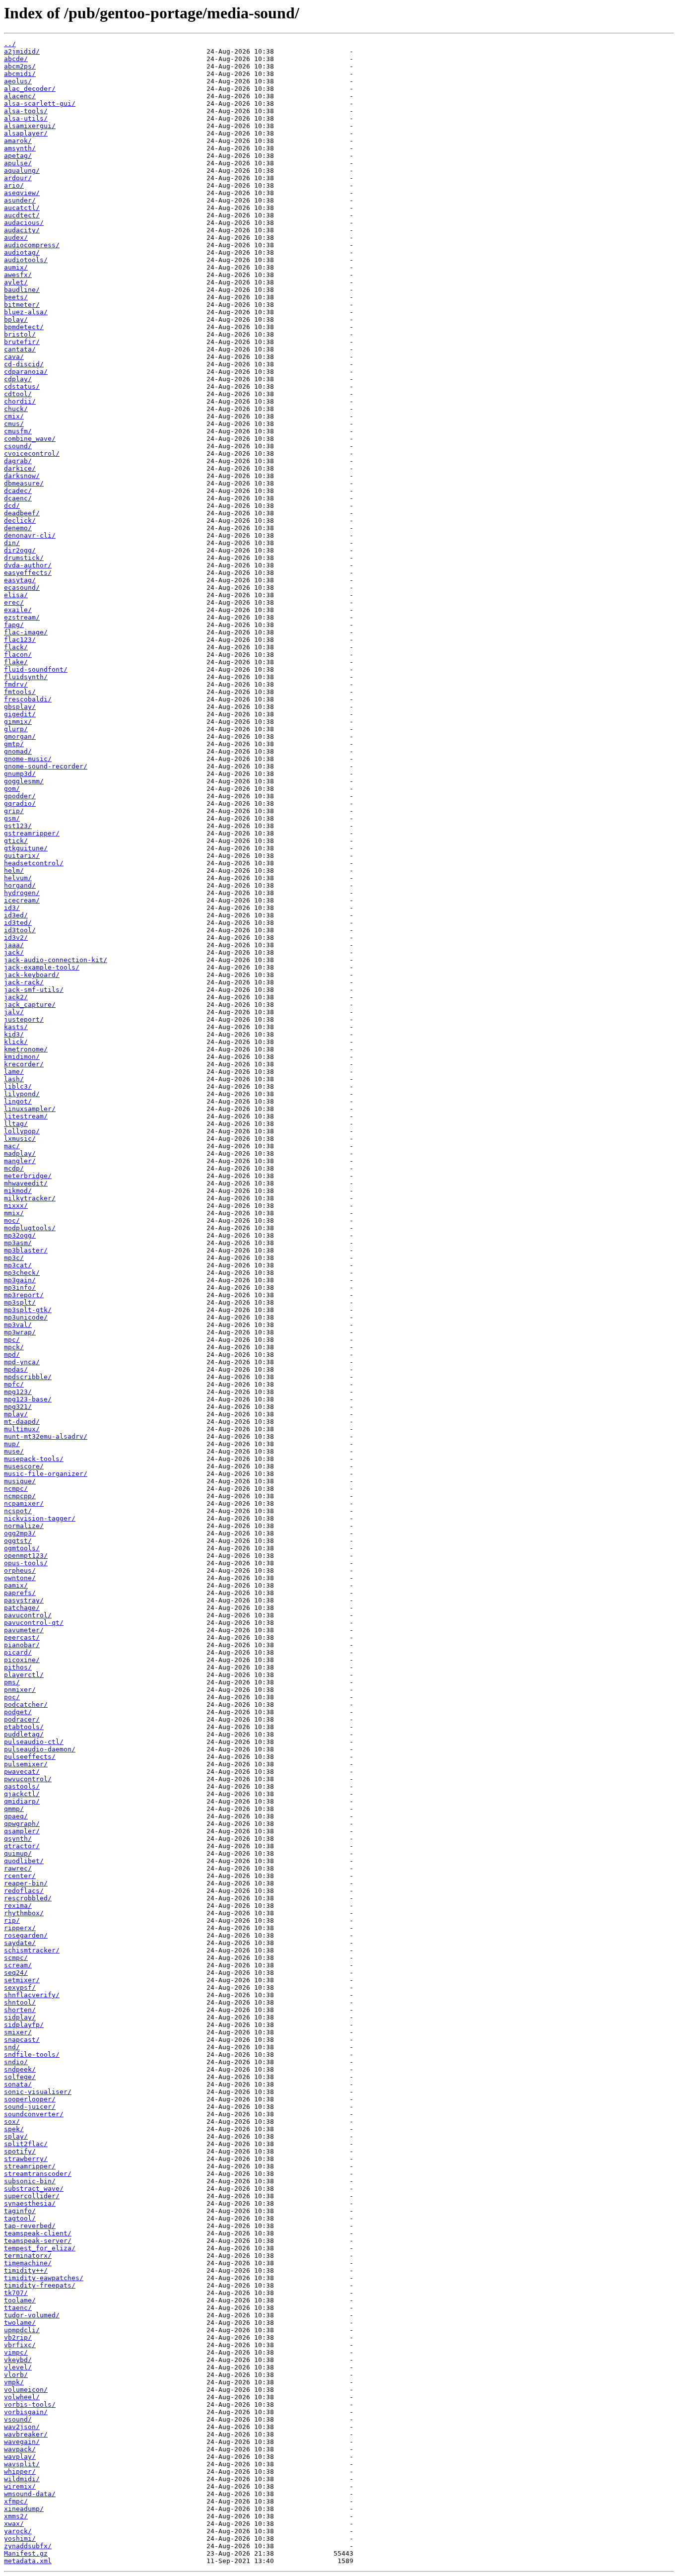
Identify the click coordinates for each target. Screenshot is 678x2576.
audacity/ (22, 230)
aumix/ (16, 267)
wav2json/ (22, 2427)
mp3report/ (24, 1295)
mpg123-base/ (28, 1399)
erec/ (14, 602)
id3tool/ (20, 930)
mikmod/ (18, 1191)
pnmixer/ (20, 1690)
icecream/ (22, 900)
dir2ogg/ (20, 550)
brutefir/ (22, 342)
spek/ (14, 2129)
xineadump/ (24, 2509)
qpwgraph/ (22, 1824)
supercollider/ (32, 2196)
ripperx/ (20, 1928)
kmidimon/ (22, 1057)
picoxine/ (22, 1660)
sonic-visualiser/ (38, 2092)
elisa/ (16, 595)
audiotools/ (26, 260)
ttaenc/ (18, 2308)
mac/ (12, 1146)
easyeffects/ (28, 573)
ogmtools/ (22, 1548)
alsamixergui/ (30, 126)
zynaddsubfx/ (28, 2546)
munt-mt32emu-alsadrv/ (46, 1436)
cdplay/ (18, 379)
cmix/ (14, 416)
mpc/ (12, 1340)
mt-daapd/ (22, 1422)
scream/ (18, 1965)
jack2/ (16, 997)
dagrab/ (18, 461)
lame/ (14, 1072)
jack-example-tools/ (42, 967)
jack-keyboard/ (32, 975)
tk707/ (16, 2293)
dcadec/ (18, 491)
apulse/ (18, 163)
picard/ (18, 1652)
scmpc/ (16, 1958)
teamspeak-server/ (38, 2241)
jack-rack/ (24, 982)
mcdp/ (14, 1168)
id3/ (12, 908)
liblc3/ (18, 1086)
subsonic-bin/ (30, 2181)
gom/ (12, 789)
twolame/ (20, 2323)
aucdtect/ (22, 215)
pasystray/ (24, 1600)
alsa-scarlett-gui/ (40, 104)
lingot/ (18, 1101)
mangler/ (20, 1161)
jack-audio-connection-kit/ (56, 960)
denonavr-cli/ (30, 535)
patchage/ (22, 1608)
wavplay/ (20, 2457)
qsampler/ (22, 1831)
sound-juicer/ (30, 2107)
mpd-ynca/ (22, 1362)
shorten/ (20, 2010)
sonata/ (18, 2084)
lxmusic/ (20, 1139)
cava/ (14, 357)
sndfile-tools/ (32, 2054)
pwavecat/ (22, 1772)
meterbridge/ (28, 1176)
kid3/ (14, 1034)
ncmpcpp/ (20, 1496)
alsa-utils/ (26, 118)
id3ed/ (16, 915)
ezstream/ (22, 617)
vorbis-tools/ (30, 2404)
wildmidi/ (22, 2479)
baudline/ (22, 290)
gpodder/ (20, 796)
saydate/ (20, 1943)
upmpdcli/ (22, 2330)
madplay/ (20, 1153)
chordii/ (20, 401)
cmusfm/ (18, 431)
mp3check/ (22, 1273)
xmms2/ (16, 2516)
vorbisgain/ (26, 2412)
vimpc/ (16, 2352)
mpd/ (12, 1355)
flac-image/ (26, 632)
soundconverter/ (34, 2114)
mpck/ (14, 1347)
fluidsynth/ (26, 677)
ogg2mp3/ (20, 1533)
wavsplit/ (22, 2464)
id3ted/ (18, 923)
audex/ (16, 238)
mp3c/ (14, 1258)
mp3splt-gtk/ (28, 1310)
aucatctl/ (22, 208)
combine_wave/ (30, 439)
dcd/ (12, 506)
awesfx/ (18, 275)
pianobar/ (22, 1645)
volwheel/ (22, 2397)
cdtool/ (18, 394)
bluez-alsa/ (26, 312)
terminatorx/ (28, 2256)
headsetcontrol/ (34, 863)
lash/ (14, 1079)
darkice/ (20, 468)
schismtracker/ (32, 1950)
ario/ (14, 185)
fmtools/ (20, 692)
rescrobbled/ (28, 1898)
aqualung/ (22, 171)
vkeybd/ (18, 2360)
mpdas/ (16, 1369)
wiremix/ (20, 2486)
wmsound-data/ (30, 2494)
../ (10, 44)
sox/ (12, 2122)
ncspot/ (18, 1511)
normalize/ (24, 1526)
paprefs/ (20, 1593)
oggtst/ (18, 1541)
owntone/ (20, 1578)
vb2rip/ (18, 2337)
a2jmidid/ (22, 51)
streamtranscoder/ (38, 2174)
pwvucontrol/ (28, 1779)
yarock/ (18, 2531)
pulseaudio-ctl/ (34, 1742)
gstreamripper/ (32, 833)
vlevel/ (18, 2367)
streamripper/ (30, 2166)
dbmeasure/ (24, 483)
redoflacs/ (24, 1891)
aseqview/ (22, 193)
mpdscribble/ (28, 1377)
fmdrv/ (16, 684)
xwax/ (14, 2524)
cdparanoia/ (26, 372)
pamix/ (16, 1585)
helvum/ (18, 878)
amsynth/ (20, 148)
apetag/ (18, 156)
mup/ (12, 1444)
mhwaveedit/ (26, 1183)
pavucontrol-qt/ (34, 1623)
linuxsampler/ (30, 1109)
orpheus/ (20, 1570)
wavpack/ (20, 2449)
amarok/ (18, 141)
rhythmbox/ (24, 1913)
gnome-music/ (28, 759)
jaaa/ (14, 945)
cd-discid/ (24, 364)
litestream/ (26, 1116)
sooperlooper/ (30, 2099)
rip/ (12, 1920)
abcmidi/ (20, 74)
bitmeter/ (22, 305)
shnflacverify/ (32, 1995)
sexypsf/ (20, 1987)
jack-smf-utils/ (34, 990)
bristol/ (20, 334)
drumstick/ (24, 558)
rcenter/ (20, 1876)
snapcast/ (22, 2040)
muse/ (14, 1451)
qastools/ (22, 1786)
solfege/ (20, 2077)
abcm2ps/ (20, 66)
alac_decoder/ (30, 89)
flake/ (16, 662)
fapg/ (14, 625)
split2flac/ (26, 2144)
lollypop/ (22, 1131)
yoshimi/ (20, 2539)
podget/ (18, 1712)
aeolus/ (18, 81)
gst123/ (18, 826)
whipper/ (20, 2472)
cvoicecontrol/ (32, 453)
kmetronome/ (26, 1049)
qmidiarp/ (22, 1801)
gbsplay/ (20, 707)
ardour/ (18, 178)
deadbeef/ (22, 513)
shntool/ (20, 2002)
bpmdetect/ (24, 327)
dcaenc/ (18, 498)
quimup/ (18, 1853)
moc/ (12, 1220)
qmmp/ (14, 1809)
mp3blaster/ (26, 1250)
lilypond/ (22, 1094)
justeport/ (24, 1019)
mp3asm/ (18, 1243)
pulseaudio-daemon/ (40, 1749)
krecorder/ (24, 1064)
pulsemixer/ (26, 1764)
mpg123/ (18, 1392)
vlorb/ (16, 2375)
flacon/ (18, 655)
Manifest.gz (26, 2553)
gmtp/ (14, 744)
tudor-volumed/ (32, 2315)
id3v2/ (16, 938)
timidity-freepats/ (40, 2285)
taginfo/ (20, 2211)
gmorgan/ (20, 736)
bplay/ (16, 319)
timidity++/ (26, 2270)
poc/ (12, 1697)
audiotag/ (22, 252)
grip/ (14, 811)
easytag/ (20, 580)
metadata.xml (28, 2561)
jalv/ (14, 1012)
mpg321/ (18, 1407)
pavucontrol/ (28, 1615)
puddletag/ (24, 1734)
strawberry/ (26, 2159)
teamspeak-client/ (38, 2233)
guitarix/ (22, 856)
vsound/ (18, 2419)
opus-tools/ (26, 1563)
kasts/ (16, 1027)
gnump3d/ (20, 774)
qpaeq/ (16, 1816)
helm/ (14, 870)
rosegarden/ (26, 1935)
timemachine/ (28, 2263)
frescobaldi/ (28, 699)
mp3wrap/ (20, 1332)
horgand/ (20, 885)
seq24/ (16, 1973)
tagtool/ (20, 2218)
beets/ (16, 297)
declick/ (20, 521)
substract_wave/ (34, 2189)
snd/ (12, 2047)
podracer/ (22, 1719)
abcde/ (16, 59)
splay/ (16, 2136)
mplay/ (16, 1414)
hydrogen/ (22, 893)
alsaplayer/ (26, 133)
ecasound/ (22, 588)
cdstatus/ (22, 386)
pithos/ (18, 1667)
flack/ (16, 647)
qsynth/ (18, 1839)
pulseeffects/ (30, 1757)
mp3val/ (18, 1325)
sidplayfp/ (24, 2025)
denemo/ (18, 528)
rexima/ (18, 1906)
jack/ (14, 952)
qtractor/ (22, 1846)
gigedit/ (20, 714)
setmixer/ (22, 1980)
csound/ (18, 446)
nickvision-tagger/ (40, 1518)
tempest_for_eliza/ (40, 2248)
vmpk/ (14, 2382)
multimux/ (22, 1429)
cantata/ (20, 349)
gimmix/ (18, 722)
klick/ (16, 1042)
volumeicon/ (26, 2390)
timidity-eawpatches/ (44, 2278)
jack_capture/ (30, 1005)
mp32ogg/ (20, 1235)
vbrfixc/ (20, 2345)
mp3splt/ (20, 1302)
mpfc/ (14, 1384)
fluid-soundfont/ (36, 669)
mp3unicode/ (26, 1317)
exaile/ (18, 610)
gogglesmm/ (24, 781)
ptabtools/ (24, 1727)
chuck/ (16, 409)
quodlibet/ (24, 1861)
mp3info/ (20, 1288)
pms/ (12, 1682)
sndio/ (16, 2062)
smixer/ (18, 2032)
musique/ (20, 1481)
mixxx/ (16, 1206)
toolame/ (20, 2300)
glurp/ (16, 729)
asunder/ (20, 200)
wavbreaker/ (26, 2434)
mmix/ (14, 1213)
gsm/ (12, 818)
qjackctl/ (22, 1794)
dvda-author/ (28, 565)
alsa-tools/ (26, 111)
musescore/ (24, 1466)
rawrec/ (18, 1868)
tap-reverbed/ (30, 2226)
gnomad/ (18, 751)
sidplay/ (20, 2017)
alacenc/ (20, 96)
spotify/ (20, 2151)
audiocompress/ (32, 245)
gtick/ (16, 841)
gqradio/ (20, 803)
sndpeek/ (20, 2069)
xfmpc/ (16, 2501)
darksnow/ (22, 476)
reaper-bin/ (26, 1883)
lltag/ (16, 1124)
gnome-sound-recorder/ (46, 766)
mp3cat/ (18, 1265)
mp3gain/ (20, 1280)
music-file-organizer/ (46, 1474)
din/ (12, 543)
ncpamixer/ (24, 1503)
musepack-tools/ (34, 1459)
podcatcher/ (26, 1705)
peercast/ (22, 1637)
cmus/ (14, 424)
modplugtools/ (30, 1228)
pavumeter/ (24, 1630)
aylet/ (16, 282)
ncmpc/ (16, 1489)
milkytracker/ (30, 1198)
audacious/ (24, 223)
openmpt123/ (26, 1556)
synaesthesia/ (30, 2203)
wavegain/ (22, 2442)
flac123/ (20, 640)
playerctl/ (24, 1675)
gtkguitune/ (26, 848)
